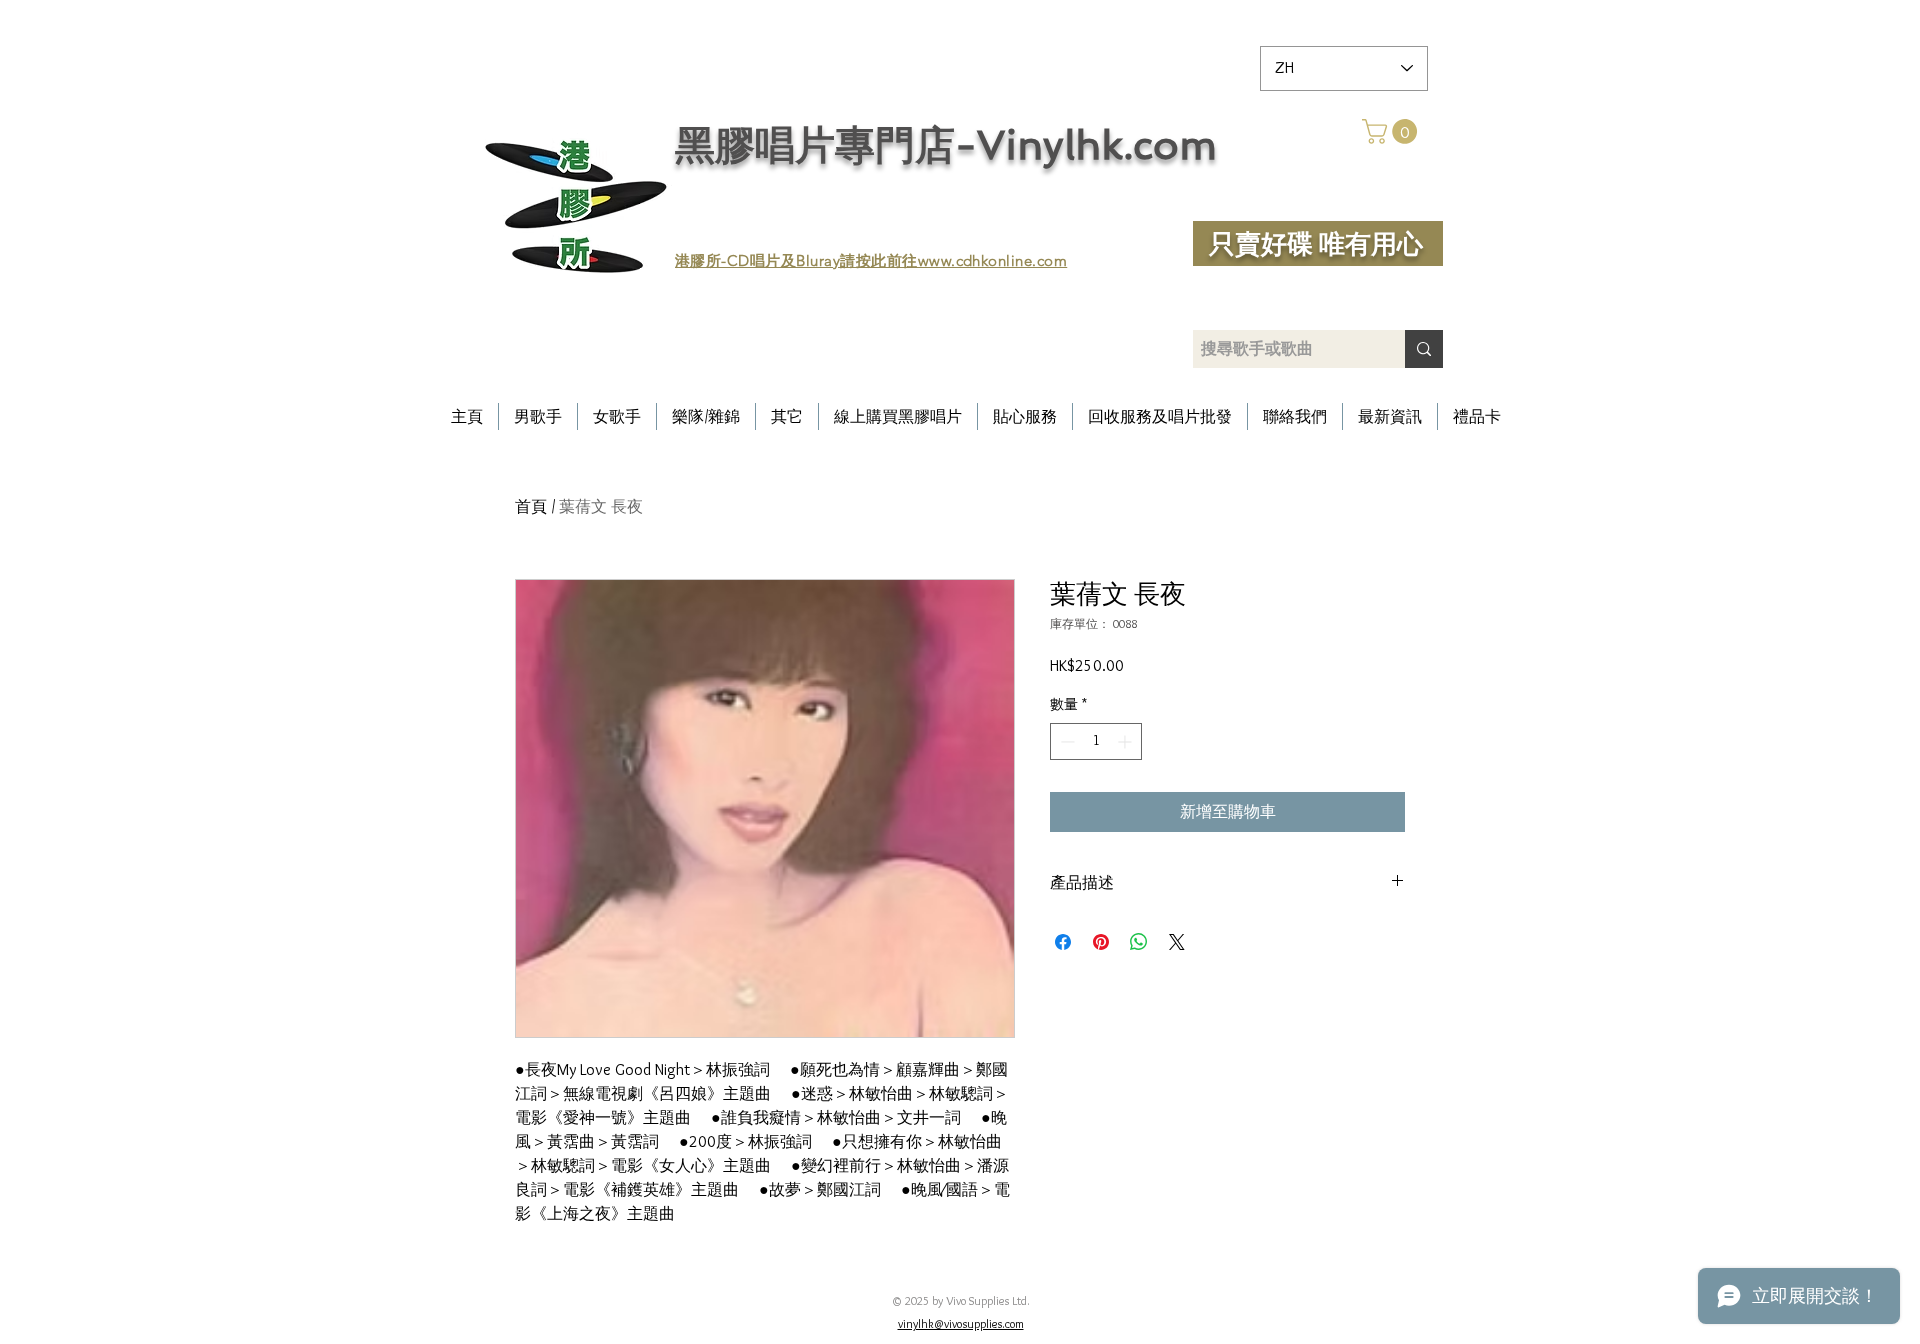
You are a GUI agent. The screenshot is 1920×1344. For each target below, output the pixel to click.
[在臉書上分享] (1063, 942)
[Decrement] (1065, 741)
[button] (1392, 131)
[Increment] (1126, 741)
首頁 (531, 506)
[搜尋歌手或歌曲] (1424, 349)
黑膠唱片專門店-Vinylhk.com (946, 145)
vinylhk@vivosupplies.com (961, 1323)
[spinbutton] (1096, 741)
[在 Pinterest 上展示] (1101, 942)
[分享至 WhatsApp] (1139, 942)
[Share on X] (1177, 942)
